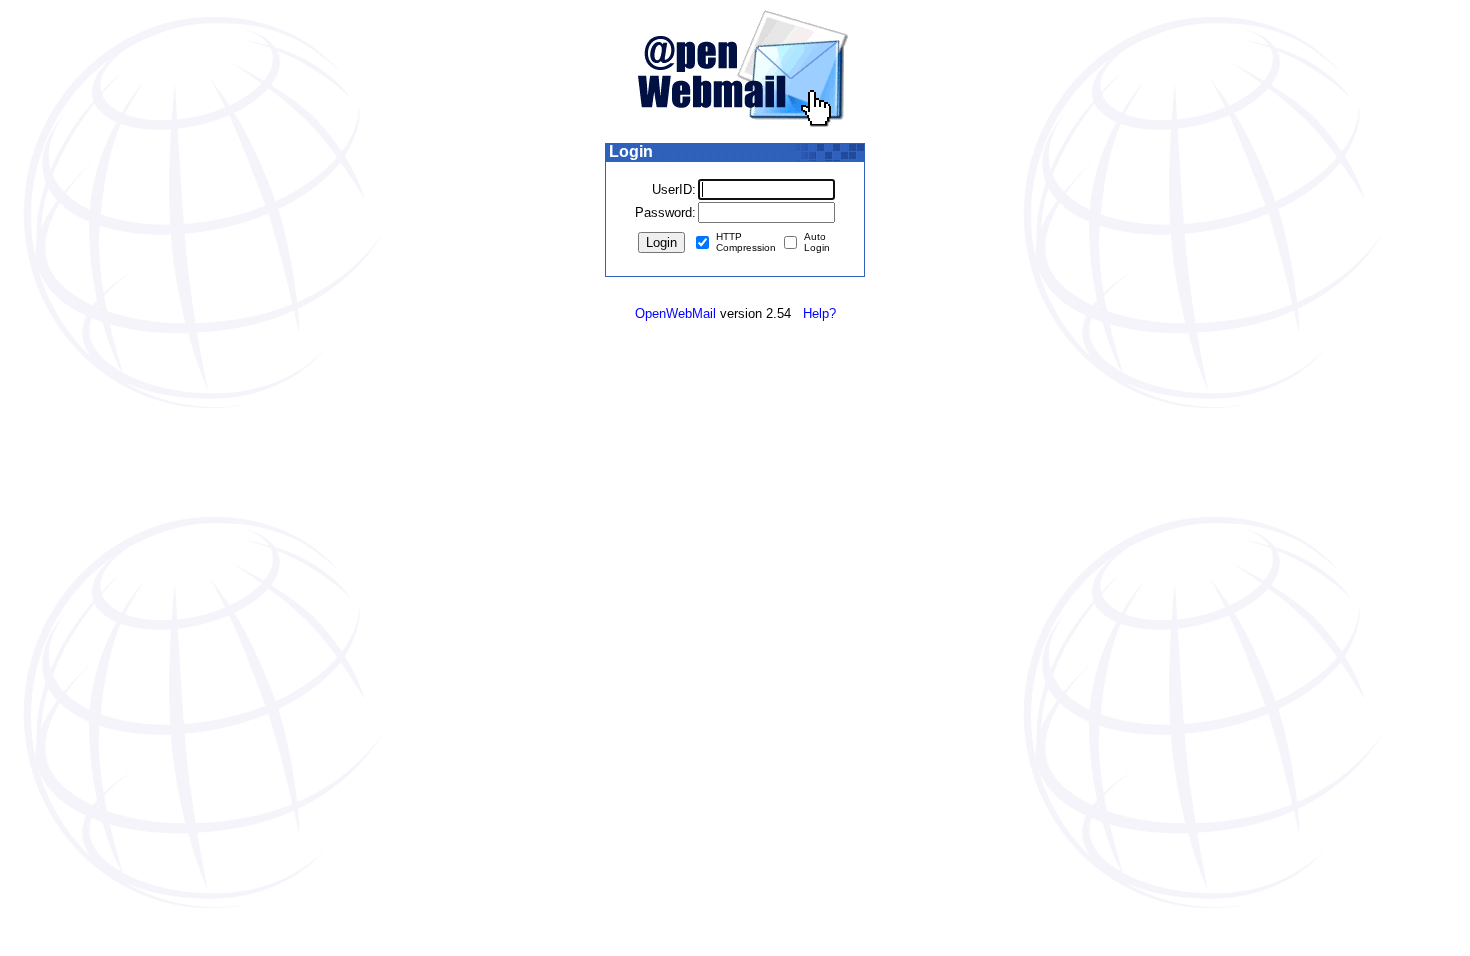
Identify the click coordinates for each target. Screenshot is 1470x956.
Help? (819, 313)
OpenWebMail (675, 313)
